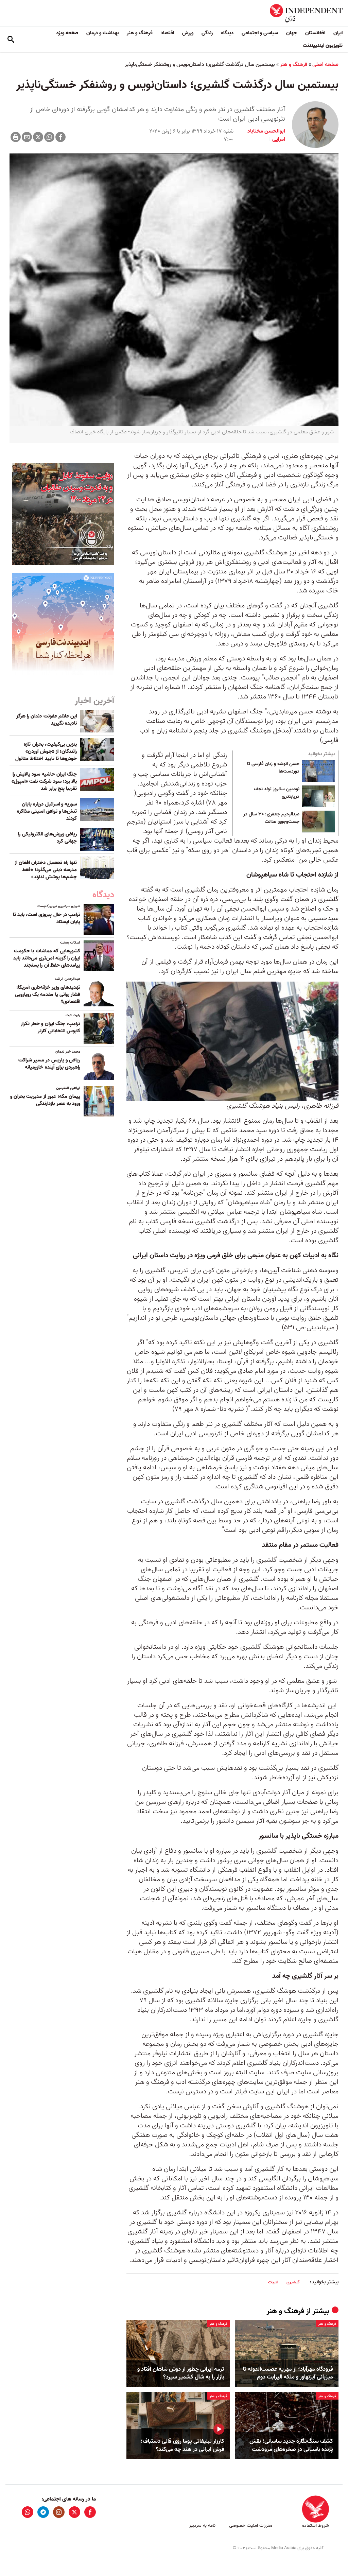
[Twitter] (38, 137)
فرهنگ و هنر (140, 33)
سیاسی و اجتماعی (260, 33)
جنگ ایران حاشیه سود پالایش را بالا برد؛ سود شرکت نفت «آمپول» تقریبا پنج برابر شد (44, 781)
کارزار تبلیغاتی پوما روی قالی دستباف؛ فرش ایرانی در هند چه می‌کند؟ (182, 2445)
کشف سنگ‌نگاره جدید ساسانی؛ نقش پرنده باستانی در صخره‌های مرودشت (291, 2445)
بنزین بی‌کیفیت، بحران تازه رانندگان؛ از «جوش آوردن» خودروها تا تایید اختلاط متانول (46, 751)
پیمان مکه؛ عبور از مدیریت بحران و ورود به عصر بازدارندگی (45, 1100)
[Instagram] (59, 2512)
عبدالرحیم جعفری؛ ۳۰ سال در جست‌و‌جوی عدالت (271, 818)
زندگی (207, 33)
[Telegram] (43, 2512)
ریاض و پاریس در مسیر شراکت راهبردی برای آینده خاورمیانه (49, 1064)
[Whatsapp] (49, 137)
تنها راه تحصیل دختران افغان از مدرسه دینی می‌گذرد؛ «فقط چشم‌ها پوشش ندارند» (46, 870)
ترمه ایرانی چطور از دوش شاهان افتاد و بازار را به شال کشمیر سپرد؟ (181, 2373)
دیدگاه (227, 33)
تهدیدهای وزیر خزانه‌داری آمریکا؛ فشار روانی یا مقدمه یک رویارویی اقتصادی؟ (48, 995)
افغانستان (315, 33)
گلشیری (293, 2282)
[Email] (27, 137)
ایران (338, 33)
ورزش (188, 33)
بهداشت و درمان (102, 33)
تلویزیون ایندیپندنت (323, 46)
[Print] (16, 137)
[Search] (11, 39)
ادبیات (273, 2282)
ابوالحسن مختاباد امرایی (266, 135)
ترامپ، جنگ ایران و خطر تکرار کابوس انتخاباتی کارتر (50, 1027)
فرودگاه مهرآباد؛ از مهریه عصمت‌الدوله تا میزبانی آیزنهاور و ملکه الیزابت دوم (288, 2373)
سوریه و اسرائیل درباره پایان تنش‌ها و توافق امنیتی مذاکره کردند (47, 811)
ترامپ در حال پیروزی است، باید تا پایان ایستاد (47, 918)
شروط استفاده (316, 2526)
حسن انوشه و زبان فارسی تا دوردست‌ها (273, 768)
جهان (292, 33)
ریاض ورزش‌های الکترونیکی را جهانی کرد (47, 838)
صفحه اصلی (325, 65)
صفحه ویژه (67, 33)
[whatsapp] (28, 2512)
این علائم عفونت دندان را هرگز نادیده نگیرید (47, 720)
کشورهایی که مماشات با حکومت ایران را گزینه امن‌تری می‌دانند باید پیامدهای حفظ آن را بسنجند (47, 958)
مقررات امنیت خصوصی (251, 2526)
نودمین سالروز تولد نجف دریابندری (277, 793)
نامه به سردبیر (202, 2526)
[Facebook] (60, 137)
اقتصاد (167, 33)
